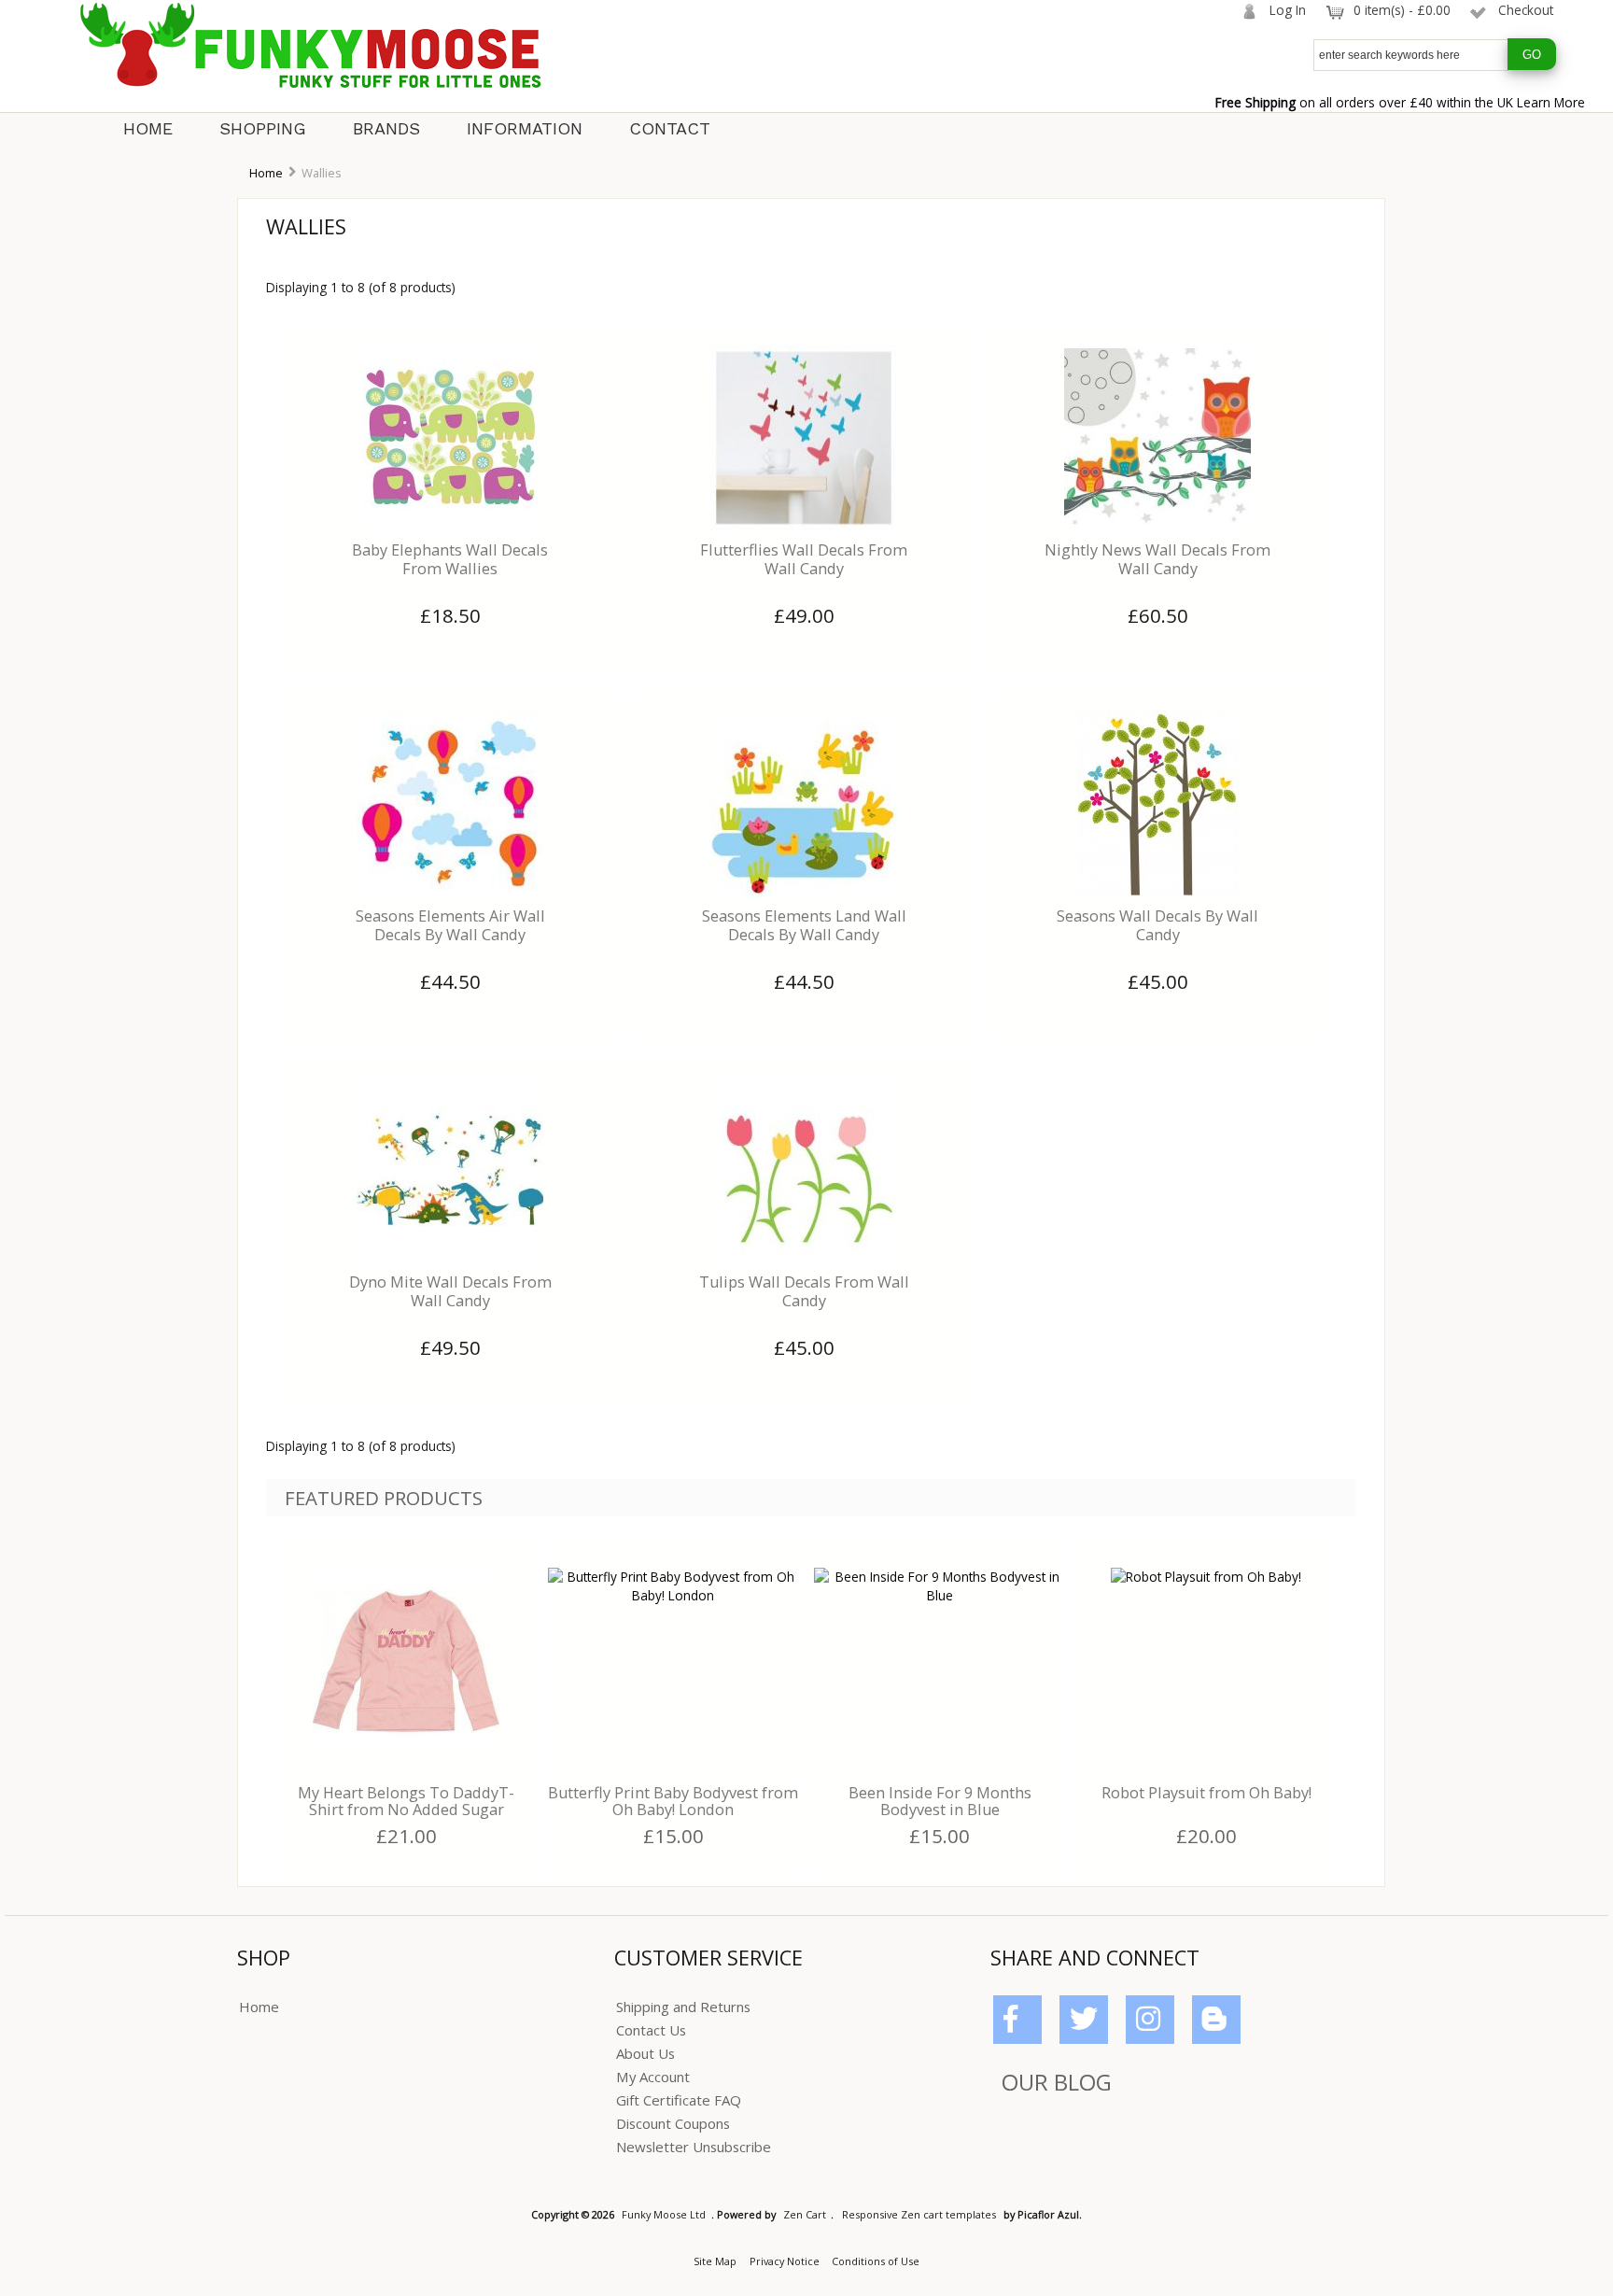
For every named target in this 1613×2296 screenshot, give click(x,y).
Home (148, 128)
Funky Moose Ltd (664, 2214)
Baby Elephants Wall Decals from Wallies (450, 559)
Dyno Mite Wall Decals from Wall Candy (450, 1291)
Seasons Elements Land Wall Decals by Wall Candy (804, 925)
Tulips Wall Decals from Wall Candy (804, 1291)
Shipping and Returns (683, 2007)
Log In (1288, 10)
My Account (653, 2077)
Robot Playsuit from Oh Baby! (1206, 1793)
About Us (645, 2053)
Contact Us (651, 2030)
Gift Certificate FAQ (679, 2100)
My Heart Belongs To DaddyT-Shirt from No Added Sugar (406, 1801)
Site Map (715, 2261)
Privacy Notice (785, 2261)
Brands (386, 128)
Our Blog (1057, 2082)
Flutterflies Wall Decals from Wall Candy (804, 559)
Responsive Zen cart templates (919, 2214)
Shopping (263, 128)
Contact (670, 128)
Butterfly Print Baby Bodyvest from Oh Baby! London (673, 1801)
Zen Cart (805, 2214)
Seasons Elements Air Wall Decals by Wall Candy (450, 925)
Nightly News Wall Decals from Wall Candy (1157, 559)
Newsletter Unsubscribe (694, 2147)
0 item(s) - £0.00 (1402, 10)
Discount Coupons (673, 2123)
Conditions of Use (876, 2261)
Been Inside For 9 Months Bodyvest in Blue (940, 1801)
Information (525, 128)
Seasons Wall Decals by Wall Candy (1157, 925)
